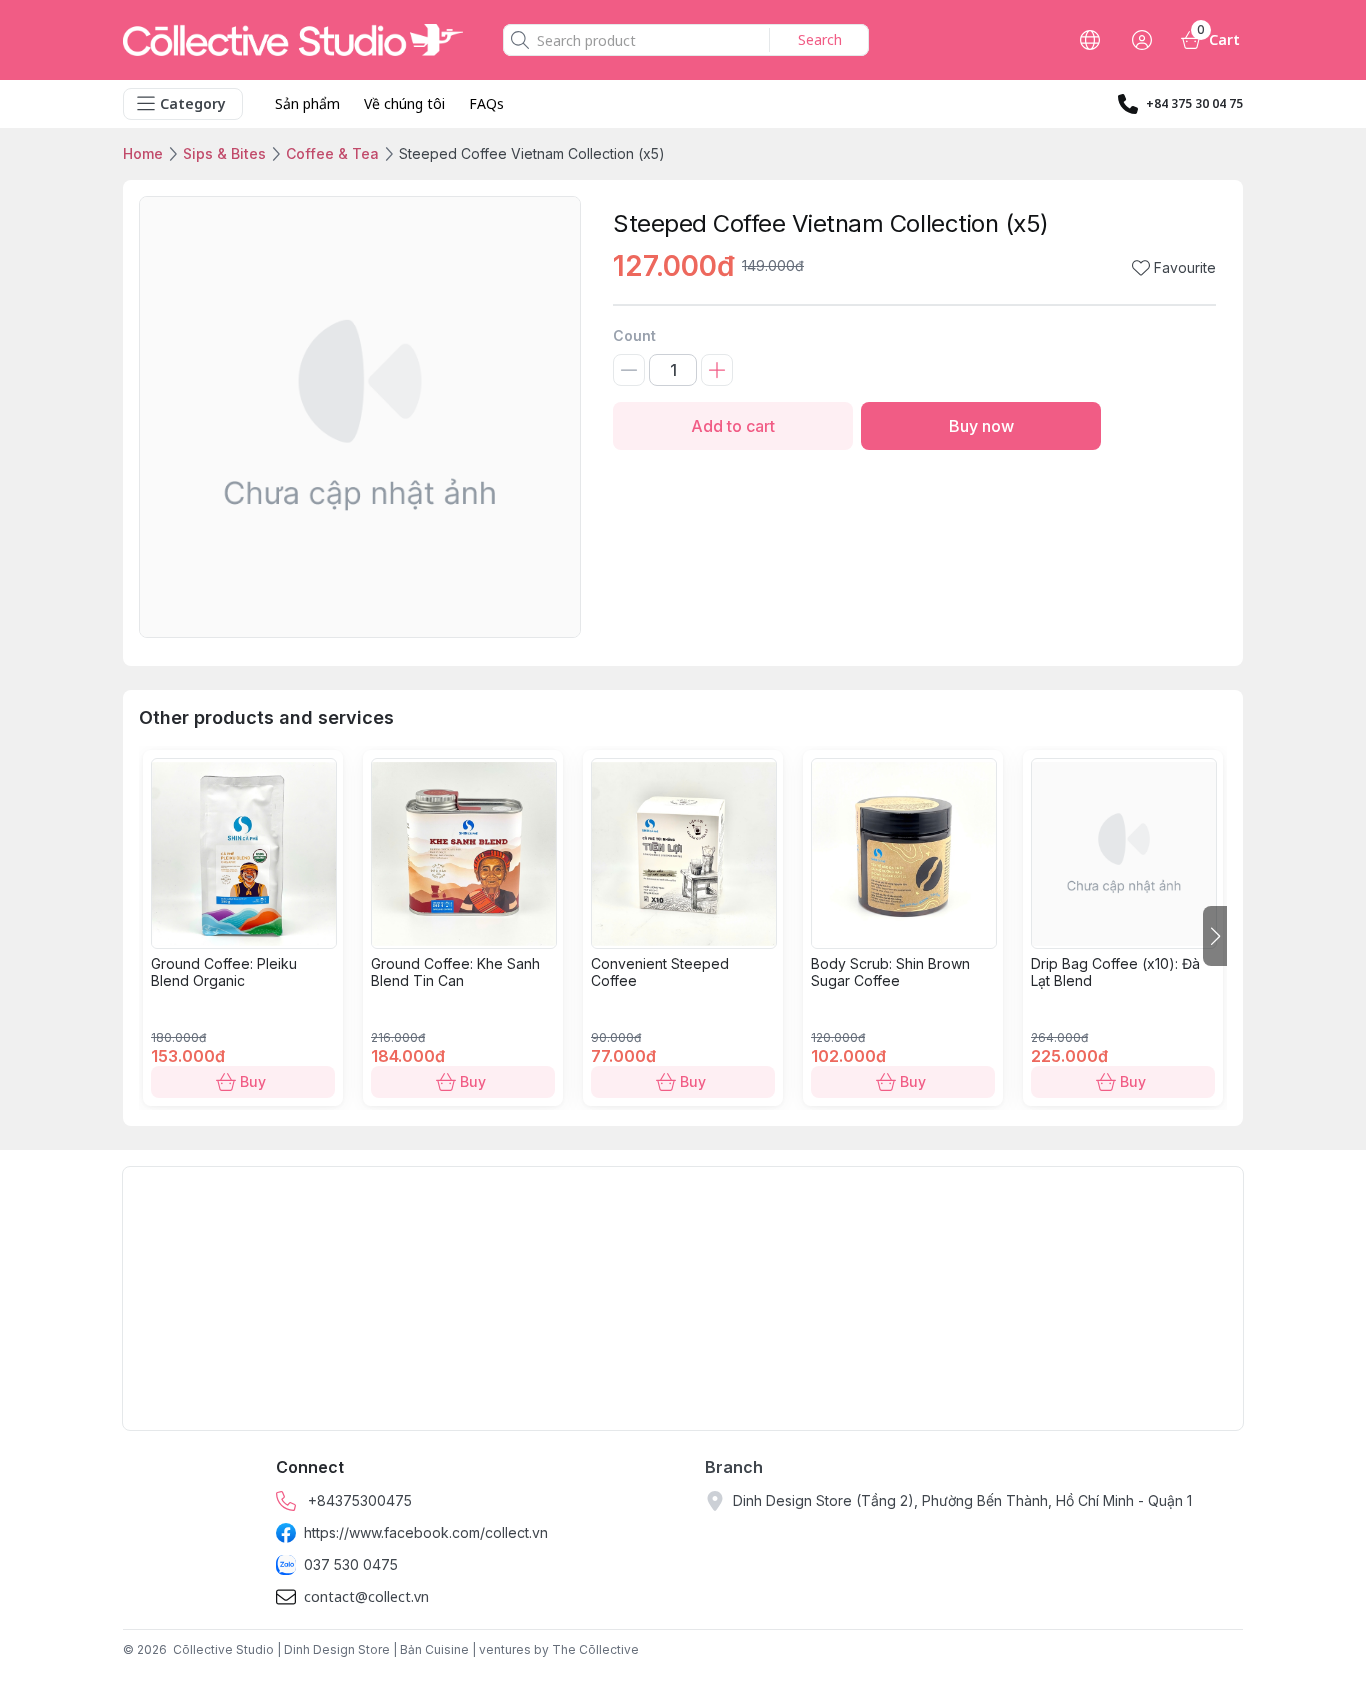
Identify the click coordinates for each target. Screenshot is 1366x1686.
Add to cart (733, 426)
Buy (253, 1081)
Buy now (981, 426)
